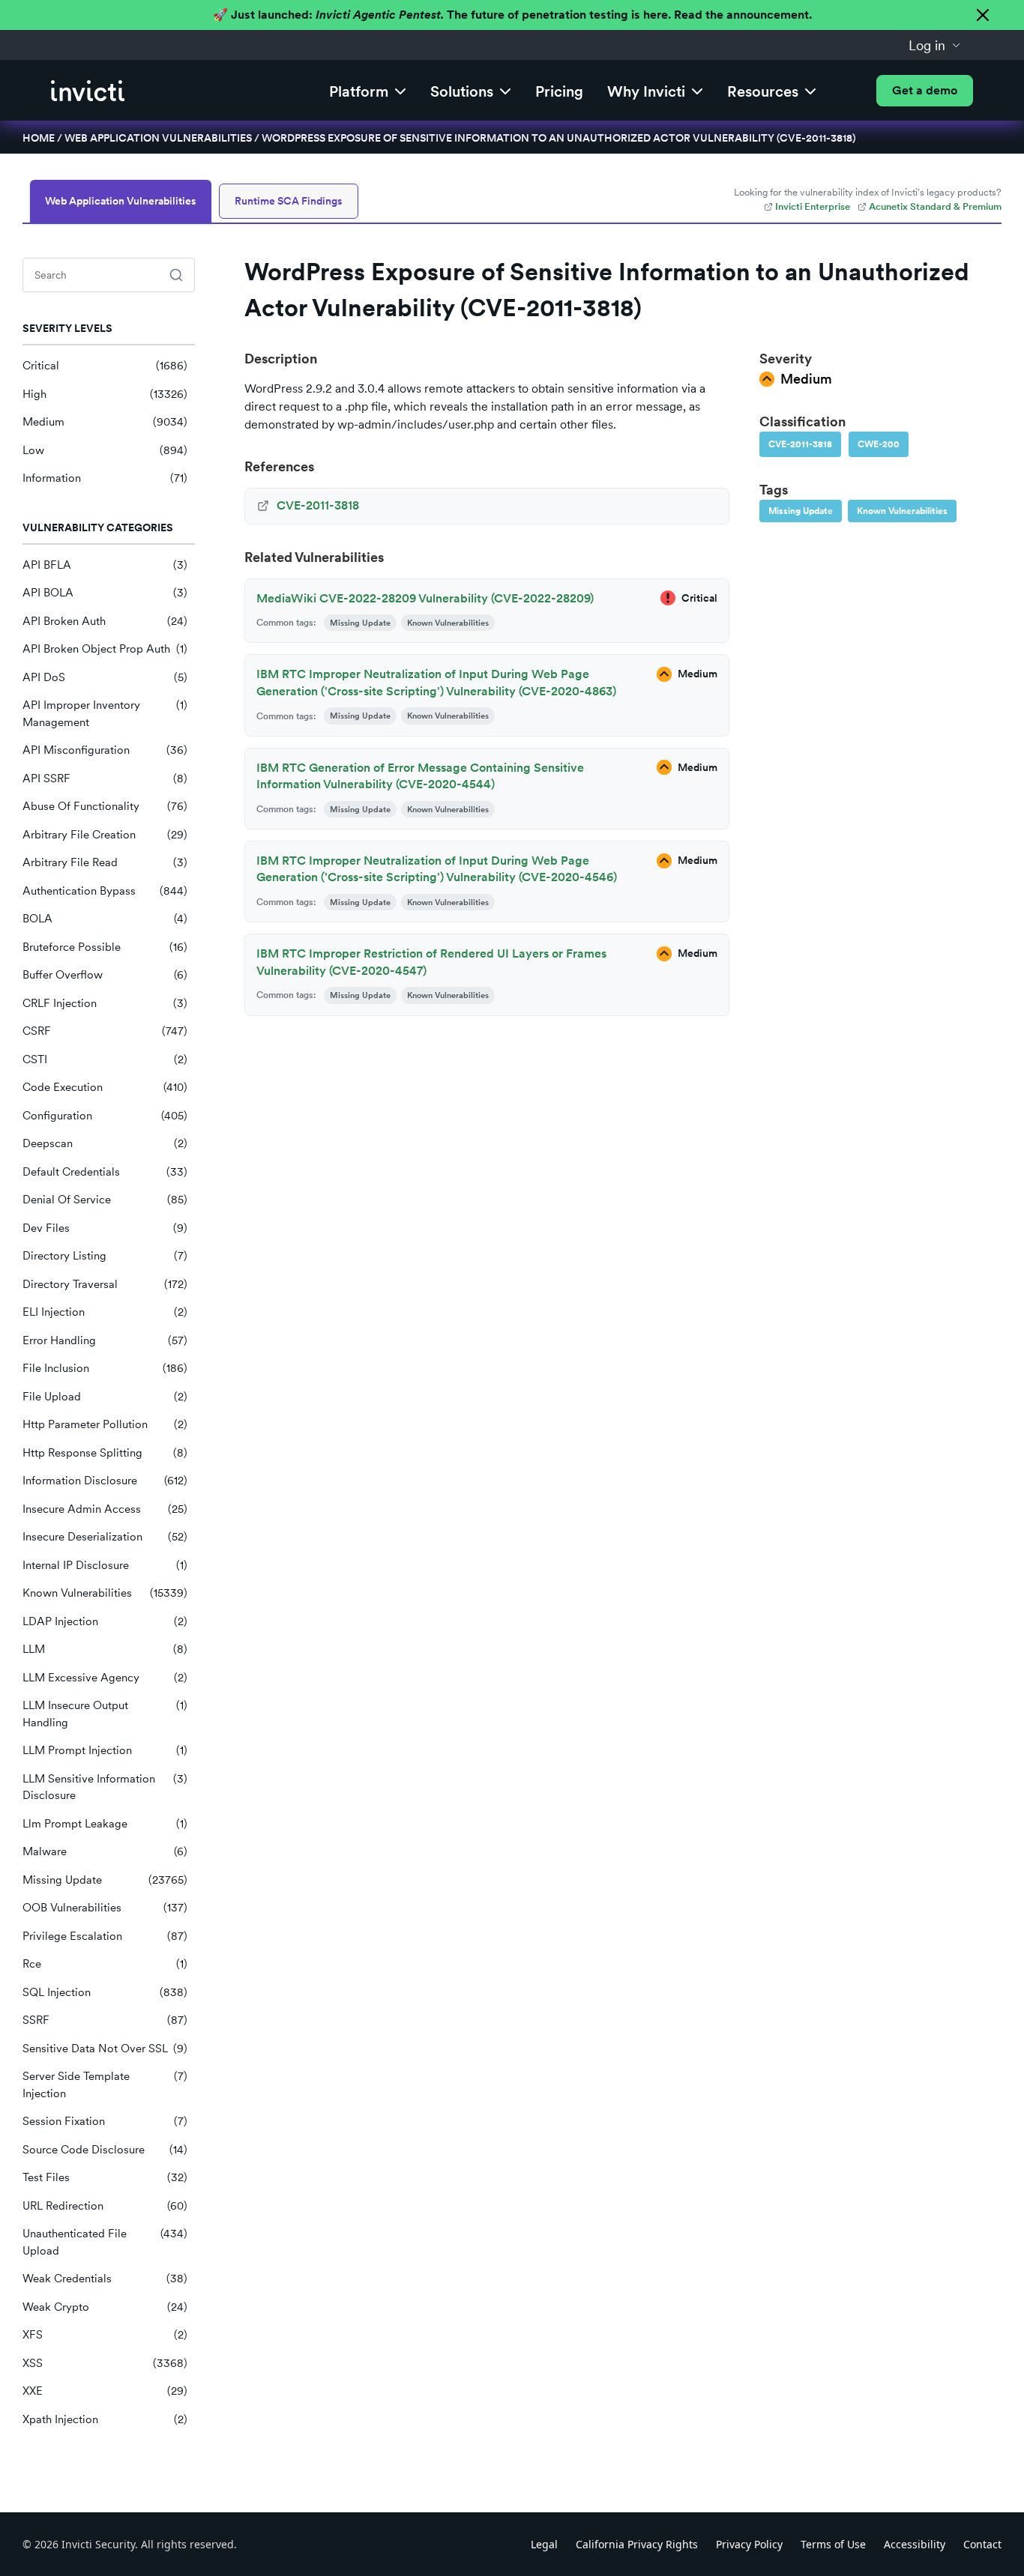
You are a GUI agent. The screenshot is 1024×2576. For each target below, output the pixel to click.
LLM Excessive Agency (105, 1678)
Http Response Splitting (105, 1453)
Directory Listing (105, 1256)
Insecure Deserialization (105, 1537)
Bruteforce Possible (105, 947)
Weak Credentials (105, 2279)
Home (39, 138)
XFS (105, 2335)
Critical (105, 366)
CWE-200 (879, 444)
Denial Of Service (105, 1200)
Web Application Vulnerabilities (158, 138)
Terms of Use (833, 2544)
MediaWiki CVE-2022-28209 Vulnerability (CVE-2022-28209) (425, 598)
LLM (105, 1649)
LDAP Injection (105, 1621)
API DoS (105, 677)
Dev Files (105, 1228)
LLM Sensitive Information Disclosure (105, 1787)
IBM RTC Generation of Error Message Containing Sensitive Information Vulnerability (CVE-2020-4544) (420, 776)
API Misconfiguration (105, 750)
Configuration (105, 1116)
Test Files (105, 2177)
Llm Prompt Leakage (105, 1824)
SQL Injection (105, 1992)
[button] (935, 45)
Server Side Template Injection (105, 2085)
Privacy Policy (749, 2544)
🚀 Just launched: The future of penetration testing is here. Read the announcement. (512, 15)
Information (105, 478)
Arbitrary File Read (105, 862)
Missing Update (105, 1880)
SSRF (105, 2020)
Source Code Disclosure (105, 2150)
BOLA (105, 919)
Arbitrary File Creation (105, 835)
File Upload (105, 1397)
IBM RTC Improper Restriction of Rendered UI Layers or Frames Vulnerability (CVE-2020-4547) (431, 962)
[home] (88, 91)
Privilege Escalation (105, 1936)
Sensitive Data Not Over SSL (105, 2049)
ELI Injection (105, 1312)
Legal (544, 2544)
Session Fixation (105, 2121)
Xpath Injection (105, 2419)
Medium (105, 422)
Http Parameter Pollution (105, 1424)
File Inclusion (105, 1368)
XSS (105, 2363)
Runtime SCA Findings (289, 201)
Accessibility (915, 2544)
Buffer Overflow (105, 975)
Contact (982, 2544)
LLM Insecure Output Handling (105, 1714)
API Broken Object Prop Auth (105, 649)
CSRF (105, 1031)
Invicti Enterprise (813, 206)
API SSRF (105, 778)
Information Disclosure (105, 1481)
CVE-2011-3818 (800, 444)
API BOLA (105, 593)
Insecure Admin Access (105, 1509)
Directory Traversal (105, 1284)
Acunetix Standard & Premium (935, 206)
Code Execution (105, 1087)
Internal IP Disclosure (105, 1565)
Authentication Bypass (105, 891)
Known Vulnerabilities (105, 1593)
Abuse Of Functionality (105, 806)
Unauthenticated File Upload (105, 2242)
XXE (105, 2391)
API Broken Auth (105, 621)
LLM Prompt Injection (105, 1750)
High (105, 394)
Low (105, 450)
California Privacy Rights (637, 2544)
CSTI (105, 1059)
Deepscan (105, 1143)
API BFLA (105, 565)
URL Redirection (105, 2206)
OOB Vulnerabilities (105, 1908)
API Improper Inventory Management (105, 714)
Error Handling (105, 1340)
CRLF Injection (105, 1003)
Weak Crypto (105, 2307)
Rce (105, 1964)
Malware (105, 1851)
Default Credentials (105, 1172)
